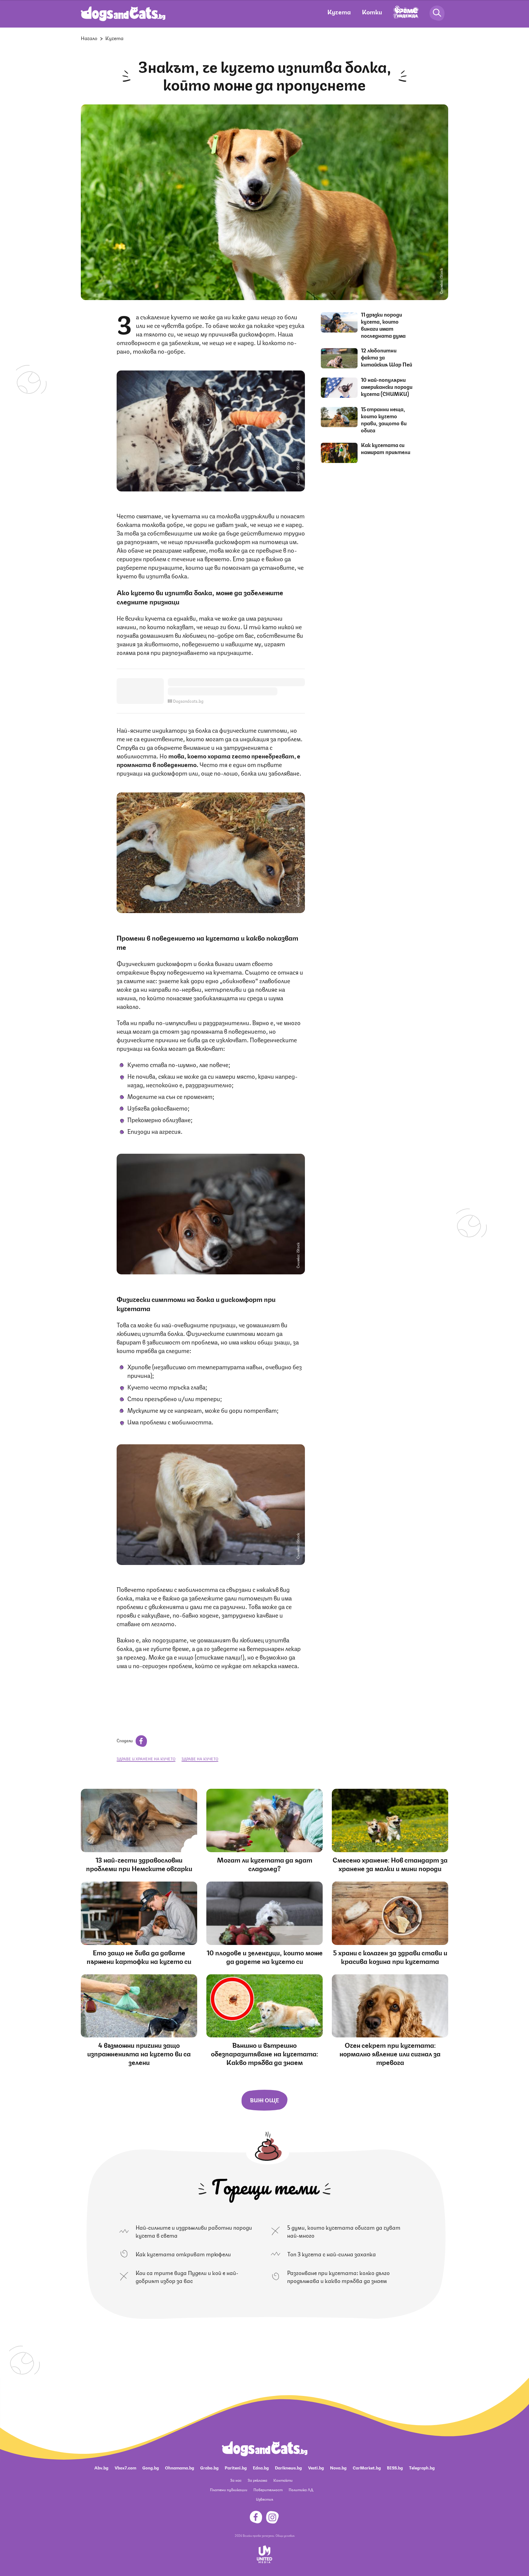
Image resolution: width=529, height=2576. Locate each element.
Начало (89, 38)
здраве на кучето (200, 1759)
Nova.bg (338, 2467)
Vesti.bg (316, 2467)
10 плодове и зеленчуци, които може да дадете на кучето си (265, 1956)
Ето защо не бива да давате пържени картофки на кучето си (139, 1956)
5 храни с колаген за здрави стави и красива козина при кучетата (390, 1956)
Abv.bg (101, 2467)
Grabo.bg (209, 2467)
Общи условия (285, 2535)
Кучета (339, 11)
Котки (372, 11)
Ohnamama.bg (180, 2467)
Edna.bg (261, 2467)
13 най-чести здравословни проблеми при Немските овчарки (139, 1864)
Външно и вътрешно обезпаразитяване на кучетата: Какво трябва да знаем (264, 2053)
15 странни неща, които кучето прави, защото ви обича (384, 419)
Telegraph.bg (422, 2467)
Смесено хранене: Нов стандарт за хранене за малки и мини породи (390, 1864)
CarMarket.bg (367, 2467)
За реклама (257, 2480)
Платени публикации (229, 2490)
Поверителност (268, 2490)
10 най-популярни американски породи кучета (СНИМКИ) (387, 386)
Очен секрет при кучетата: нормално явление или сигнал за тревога (390, 2053)
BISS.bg (395, 2467)
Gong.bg (151, 2467)
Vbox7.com (125, 2467)
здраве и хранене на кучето (146, 1759)
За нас (236, 2480)
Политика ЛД (301, 2490)
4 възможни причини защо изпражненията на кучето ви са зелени (139, 2053)
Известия (264, 2499)
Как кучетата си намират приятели (386, 448)
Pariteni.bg (236, 2467)
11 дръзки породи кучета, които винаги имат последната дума (383, 325)
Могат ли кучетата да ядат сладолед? (265, 1864)
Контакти (283, 2480)
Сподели (125, 1740)
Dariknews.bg (288, 2467)
